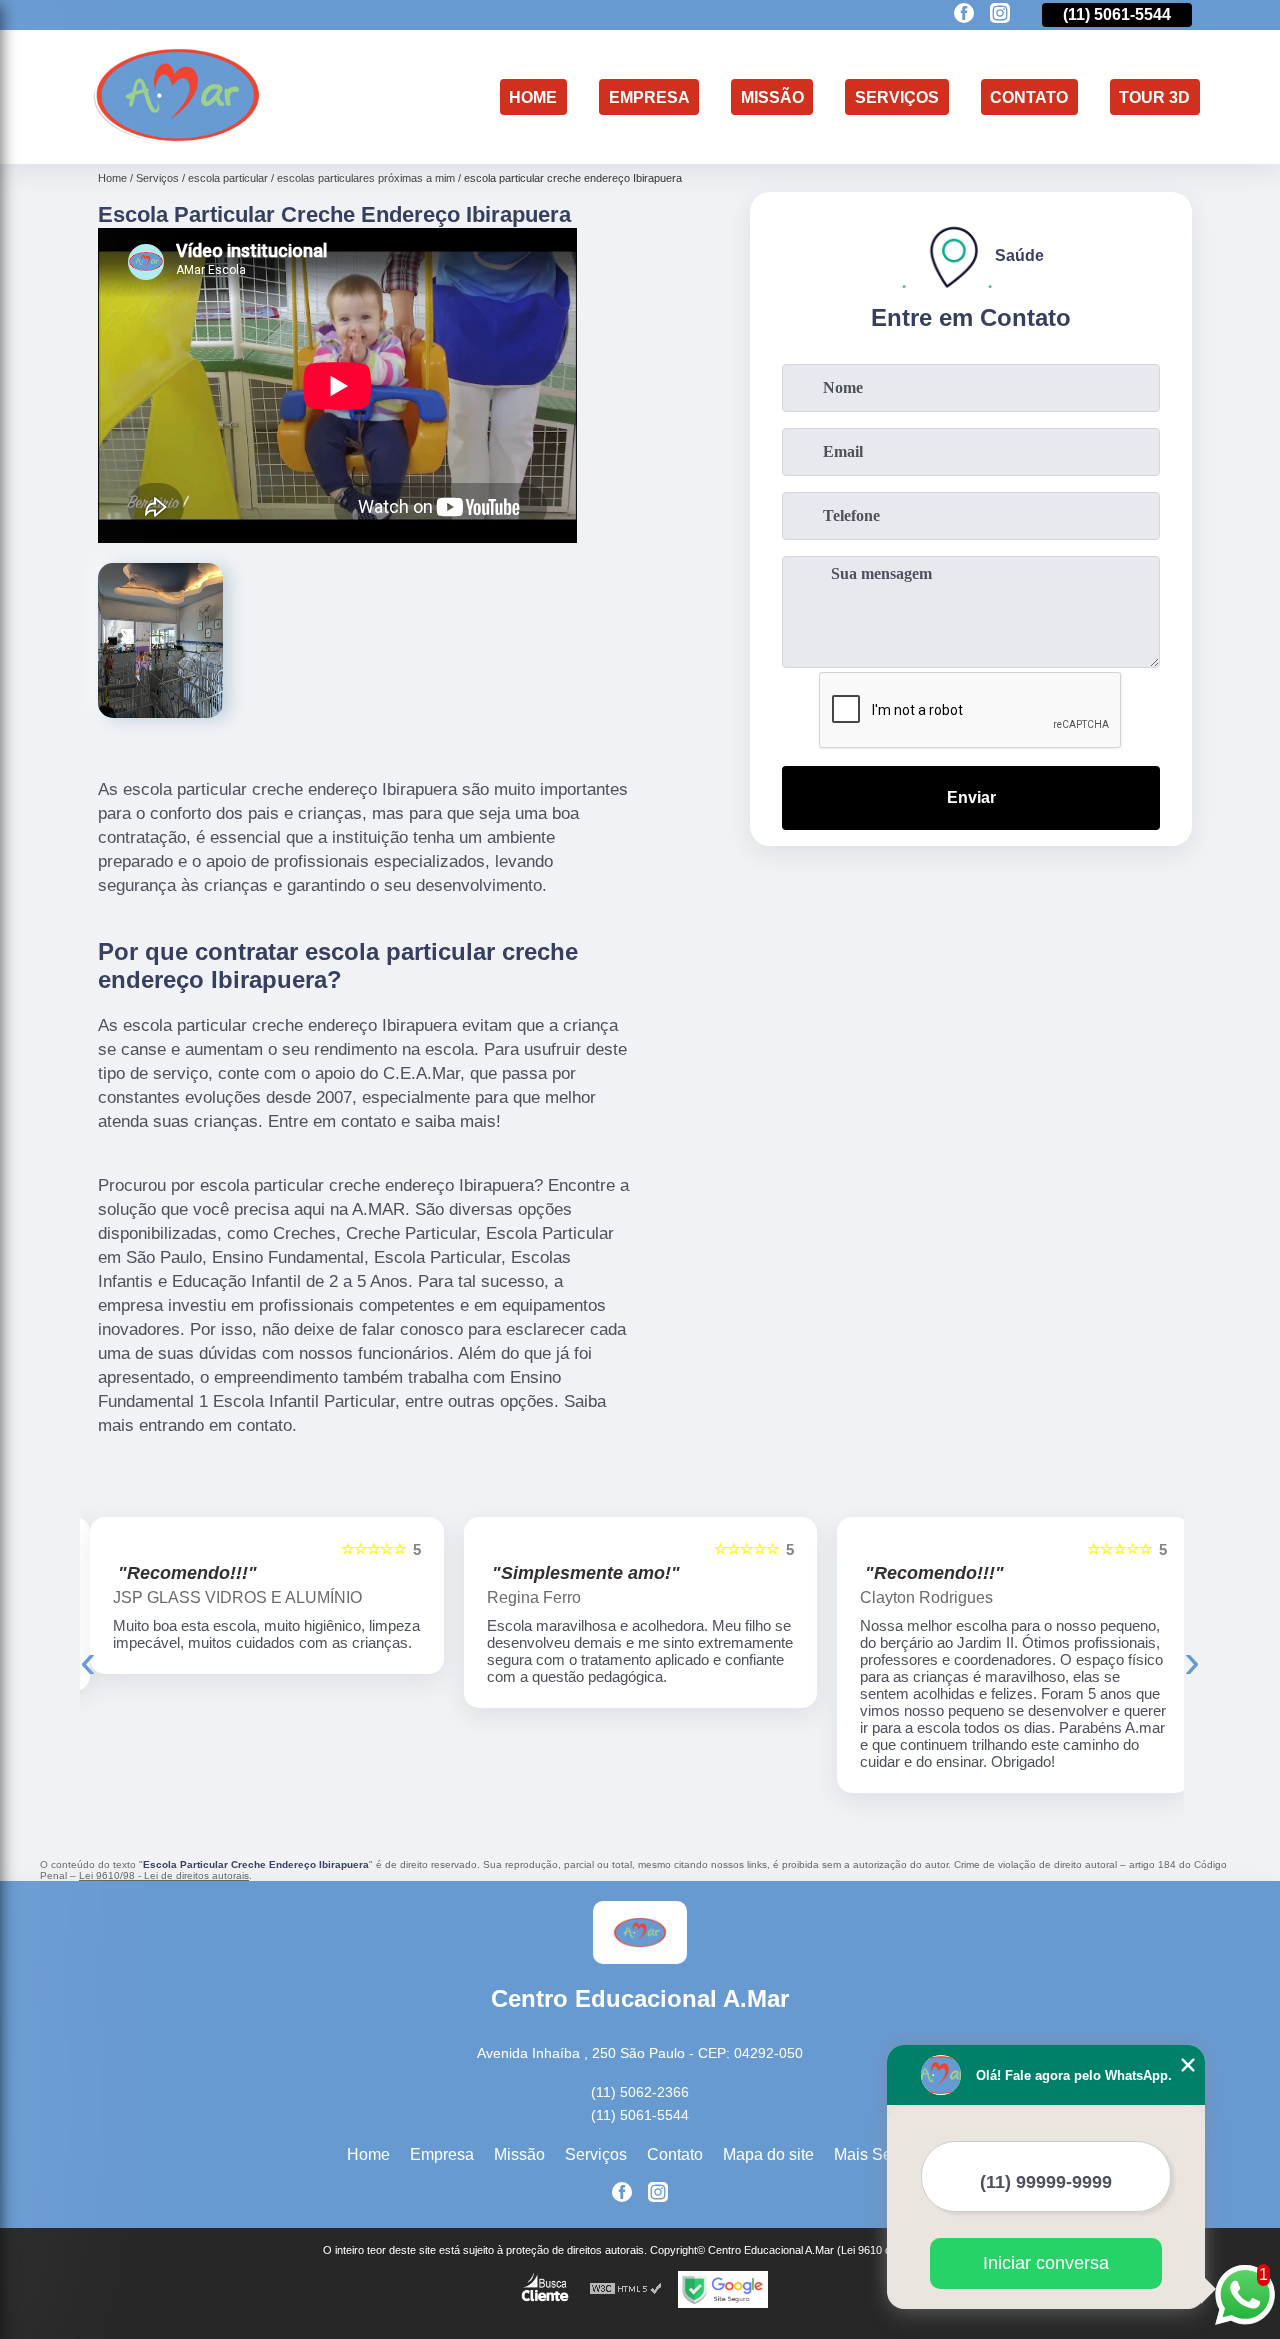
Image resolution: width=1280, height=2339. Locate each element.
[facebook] (964, 14)
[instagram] (1000, 14)
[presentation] (88, 1660)
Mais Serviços (884, 2154)
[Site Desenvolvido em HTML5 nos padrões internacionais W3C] (626, 2289)
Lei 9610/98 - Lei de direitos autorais (164, 1875)
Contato (1029, 96)
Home (533, 96)
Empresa (649, 96)
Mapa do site (768, 2154)
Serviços (897, 96)
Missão (772, 96)
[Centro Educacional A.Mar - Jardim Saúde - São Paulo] (177, 138)
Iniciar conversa (1046, 2263)
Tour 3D (1154, 96)
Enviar (971, 797)
